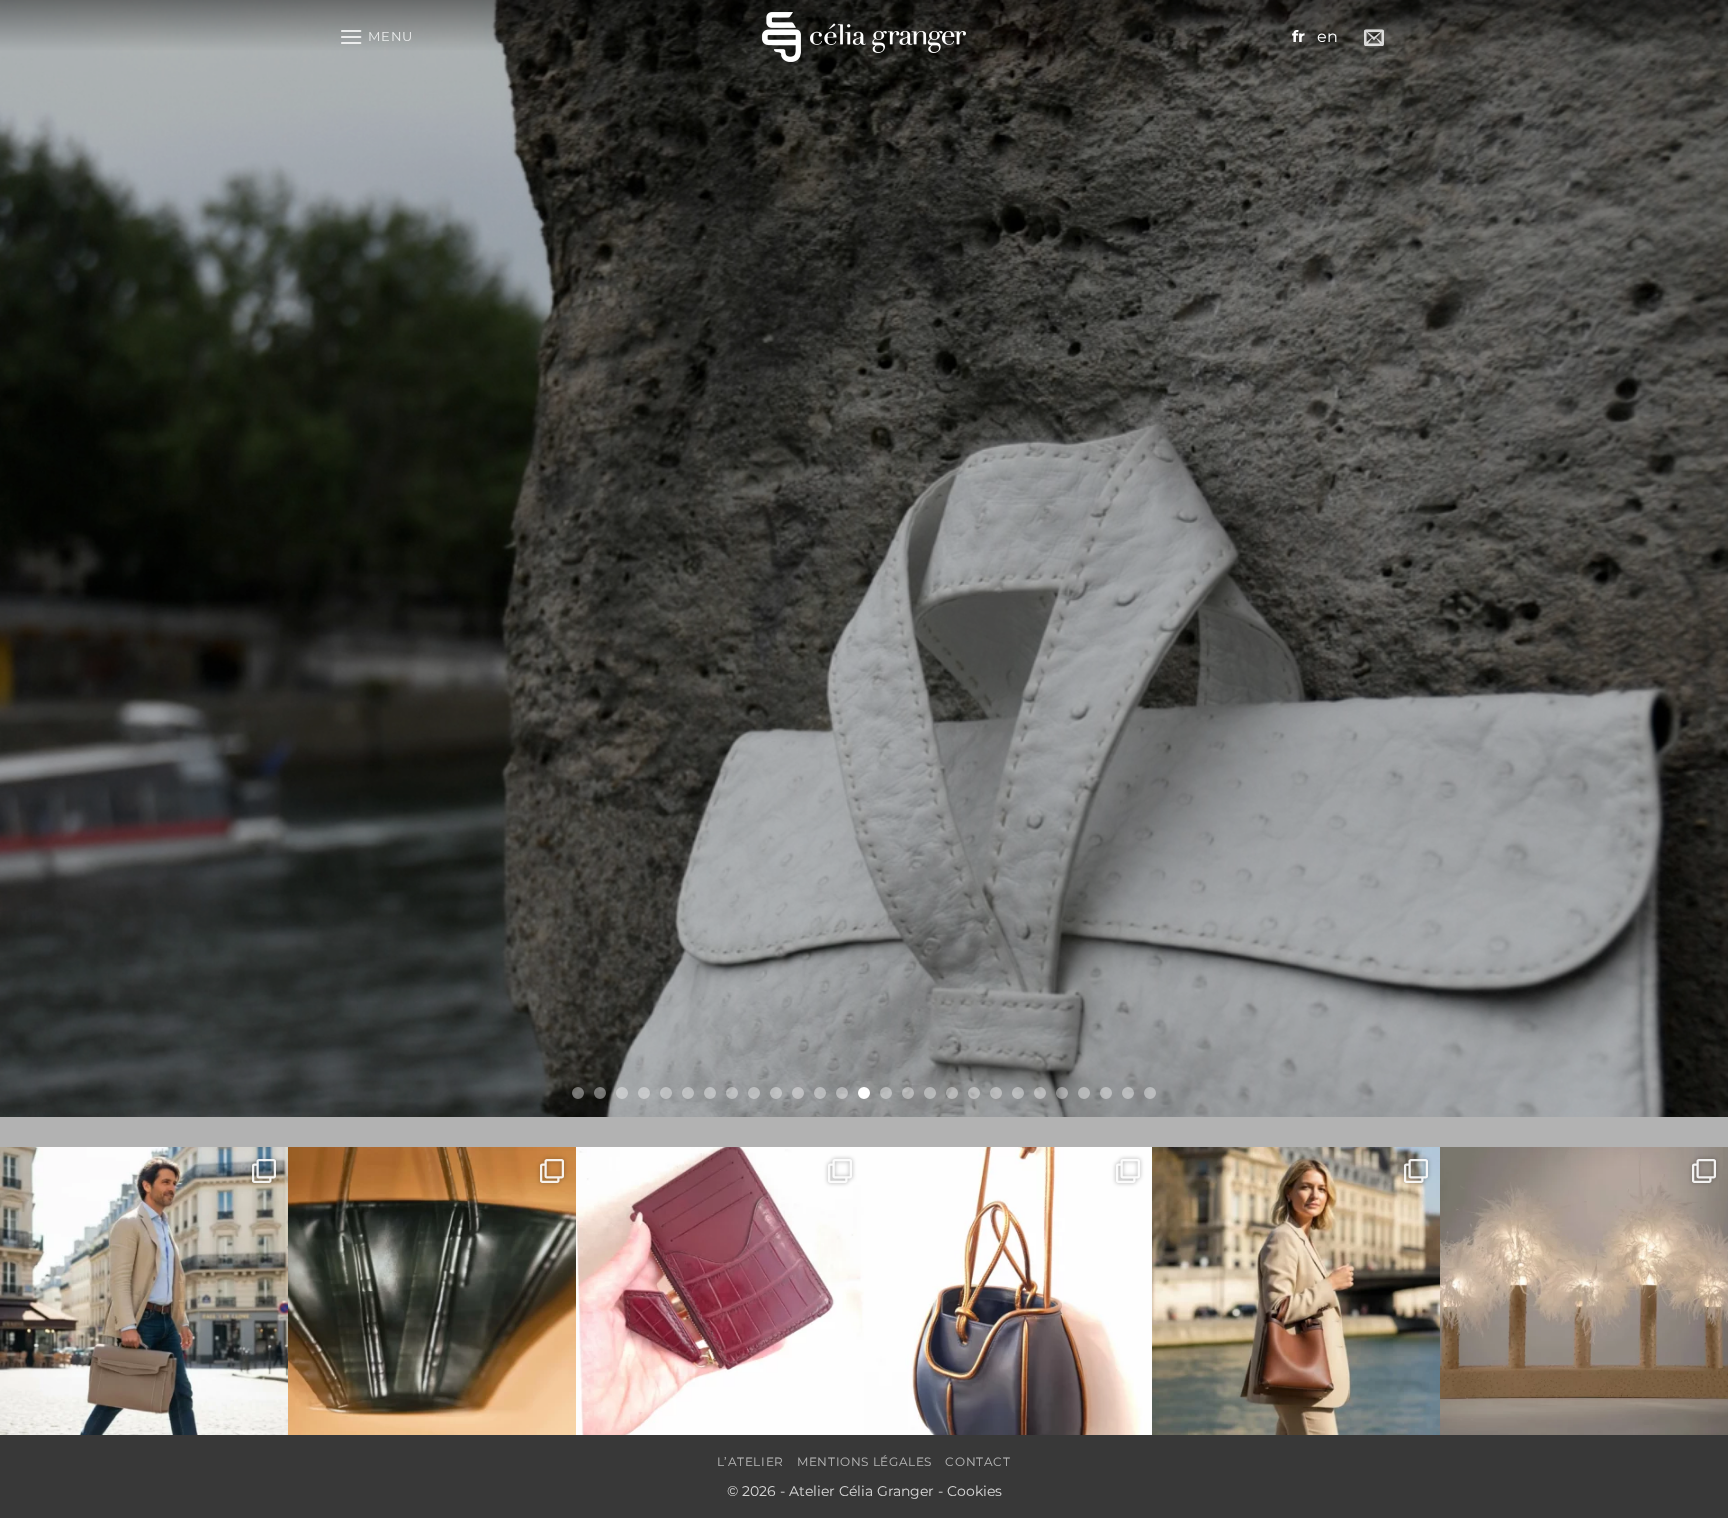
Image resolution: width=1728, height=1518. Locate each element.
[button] (376, 36)
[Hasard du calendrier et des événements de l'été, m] (144, 1291)
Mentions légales (864, 1461)
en (1327, 36)
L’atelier (750, 1461)
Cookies (974, 1491)
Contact (977, 1461)
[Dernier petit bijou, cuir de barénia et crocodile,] (720, 1291)
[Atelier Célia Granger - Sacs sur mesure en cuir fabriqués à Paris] (864, 37)
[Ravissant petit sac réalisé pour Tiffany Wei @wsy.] (1008, 1291)
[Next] (1668, 558)
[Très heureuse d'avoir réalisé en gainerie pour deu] (1584, 1291)
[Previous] (60, 558)
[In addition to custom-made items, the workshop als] (1296, 1291)
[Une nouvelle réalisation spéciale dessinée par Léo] (432, 1291)
